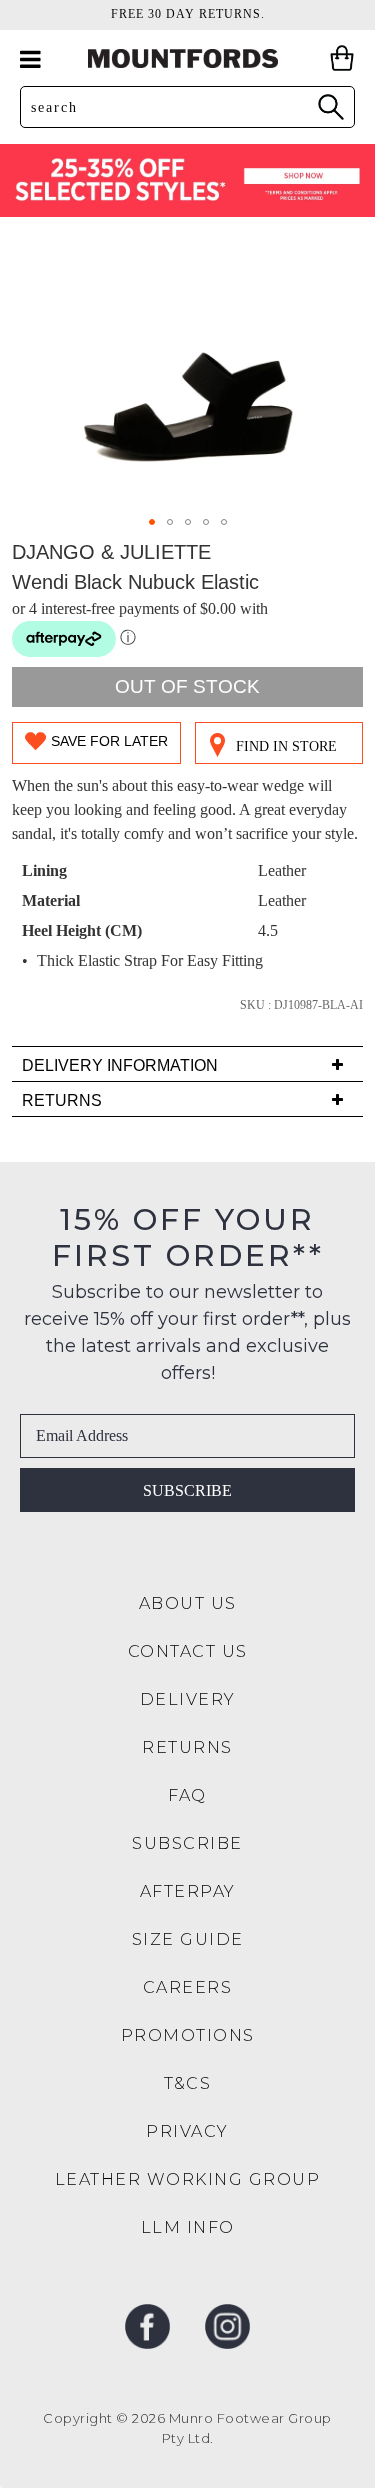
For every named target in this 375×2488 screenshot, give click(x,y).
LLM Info (188, 2227)
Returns (187, 1747)
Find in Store (286, 746)
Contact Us (188, 1651)
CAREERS (188, 1987)
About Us (188, 1603)
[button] (152, 522)
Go (330, 106)
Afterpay (188, 1891)
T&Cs (187, 2083)
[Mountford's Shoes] (188, 58)
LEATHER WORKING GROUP (188, 2179)
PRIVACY (187, 2131)
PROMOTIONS (188, 2035)
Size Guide (188, 1939)
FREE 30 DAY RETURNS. (188, 14)
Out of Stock (187, 686)
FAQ (187, 1795)
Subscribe (187, 1490)
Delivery (188, 1699)
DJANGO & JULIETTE (111, 552)
